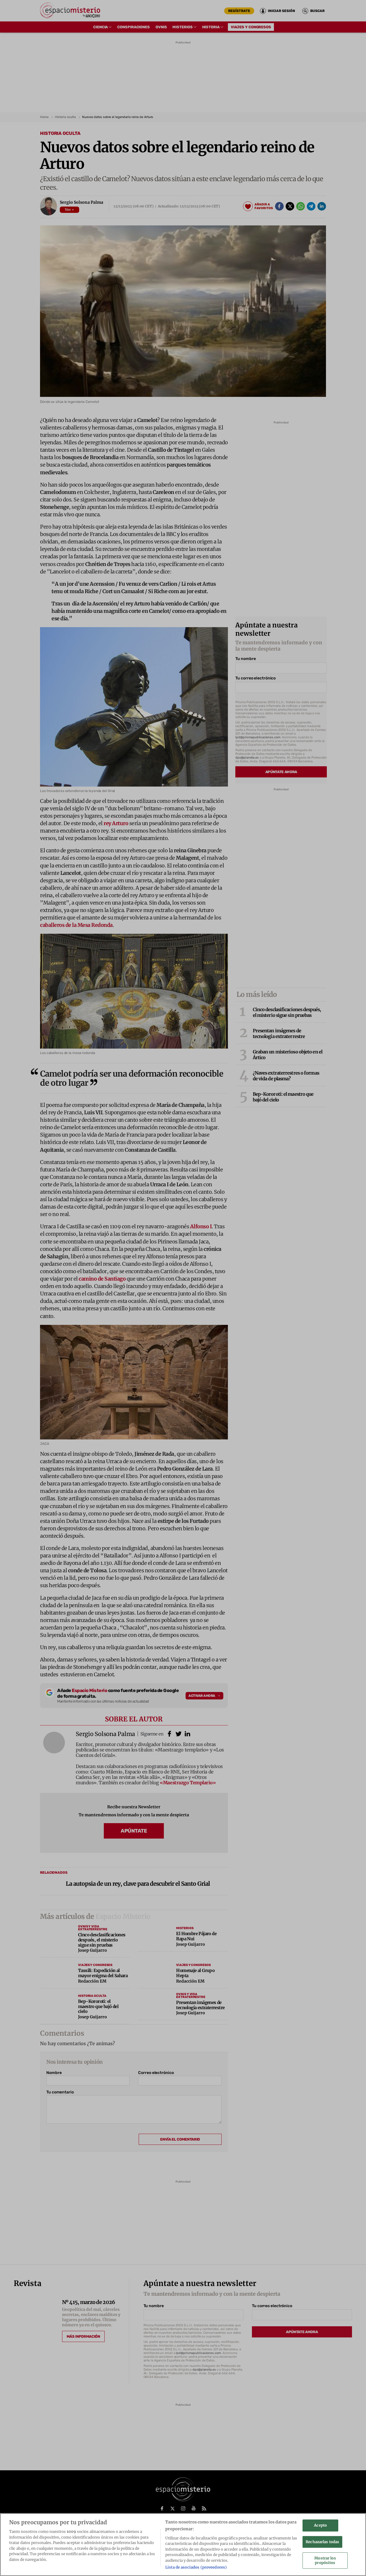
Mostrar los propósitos (325, 2561)
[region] (183, 2545)
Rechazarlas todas (322, 2542)
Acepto (320, 2525)
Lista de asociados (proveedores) (196, 2567)
